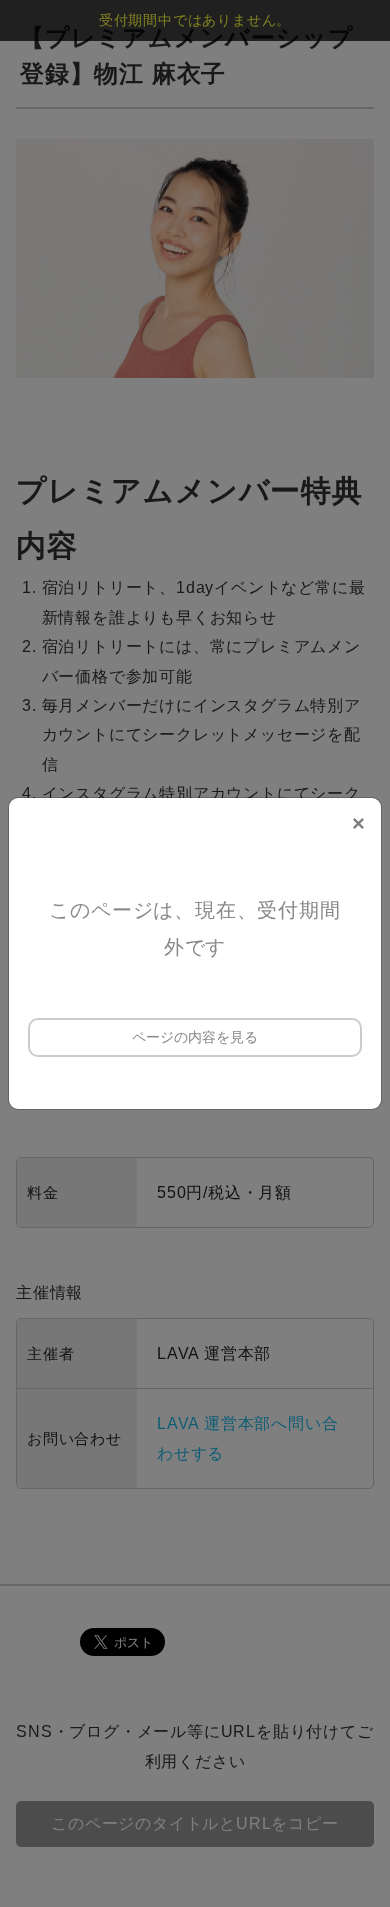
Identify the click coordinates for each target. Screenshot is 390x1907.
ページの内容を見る (195, 1037)
